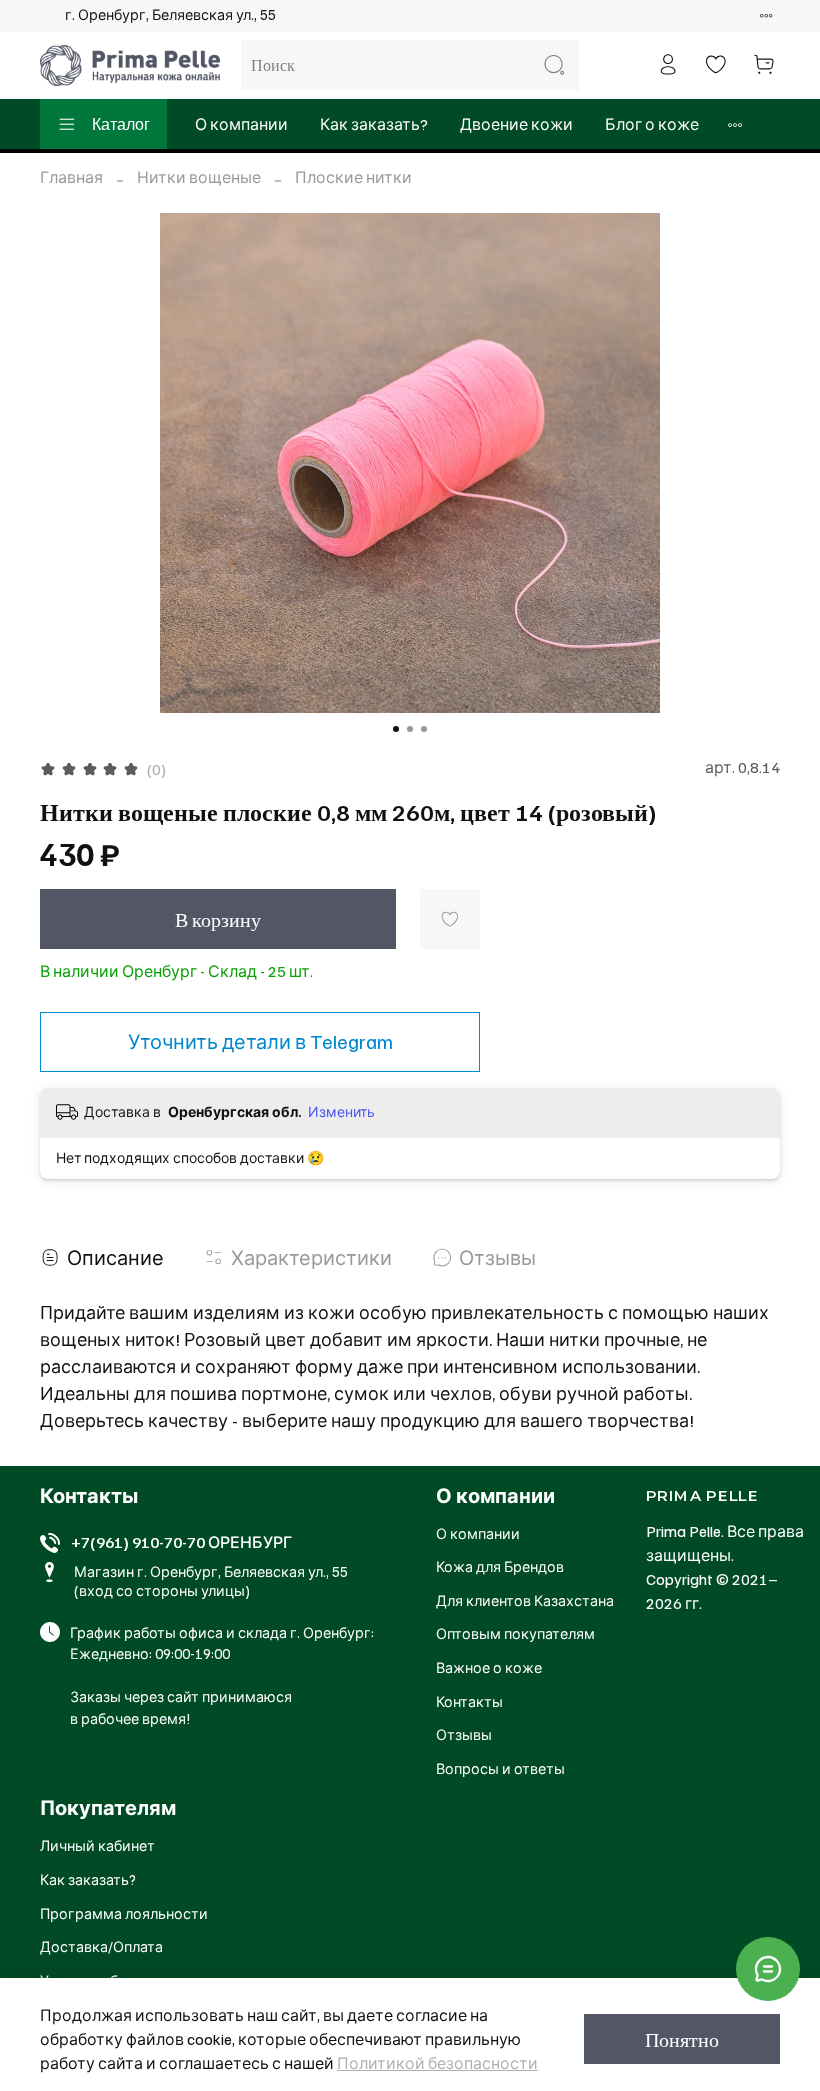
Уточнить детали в (260, 1041)
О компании (241, 124)
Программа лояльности (124, 1913)
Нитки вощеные (199, 177)
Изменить (341, 1111)
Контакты (469, 1701)
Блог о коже (652, 124)
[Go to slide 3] (424, 729)
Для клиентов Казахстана (525, 1600)
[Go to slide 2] (410, 729)
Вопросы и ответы (500, 1768)
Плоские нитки (353, 177)
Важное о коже (489, 1667)
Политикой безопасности (437, 2063)
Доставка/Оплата (101, 1946)
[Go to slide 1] (396, 729)
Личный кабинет (97, 1845)
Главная (71, 177)
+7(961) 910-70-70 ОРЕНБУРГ (181, 1542)
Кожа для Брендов (500, 1566)
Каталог (121, 124)
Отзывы (464, 1734)
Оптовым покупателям (515, 1633)
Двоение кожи (516, 124)
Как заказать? (374, 124)
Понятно (682, 2039)
